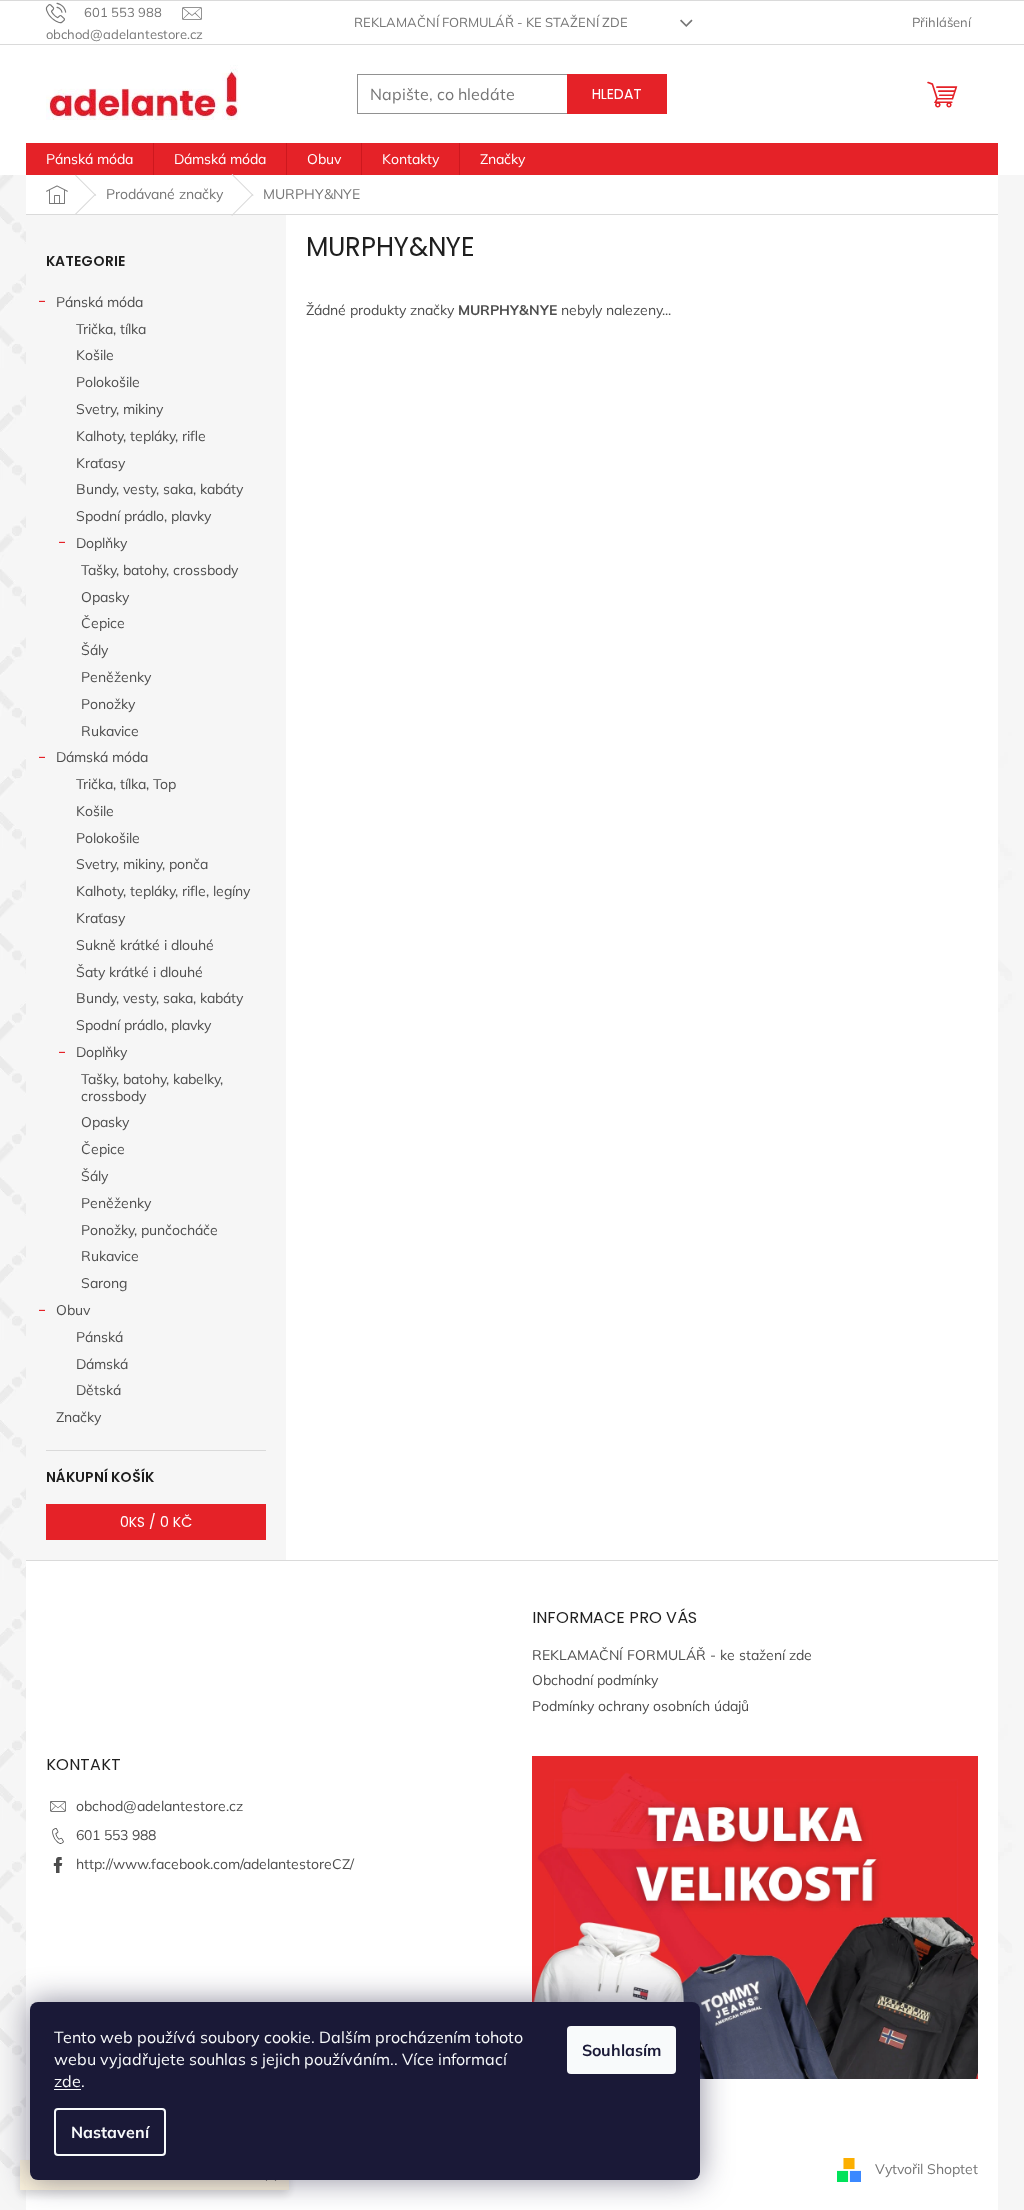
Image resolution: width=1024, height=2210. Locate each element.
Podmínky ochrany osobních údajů (640, 1706)
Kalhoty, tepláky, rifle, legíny (163, 891)
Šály (94, 650)
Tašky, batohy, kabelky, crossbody (152, 1087)
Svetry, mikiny (119, 409)
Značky (78, 1417)
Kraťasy (100, 463)
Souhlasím (621, 2050)
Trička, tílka (111, 329)
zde (67, 2081)
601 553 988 (116, 1835)
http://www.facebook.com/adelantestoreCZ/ (215, 1864)
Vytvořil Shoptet (926, 2168)
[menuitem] (89, 159)
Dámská (102, 1364)
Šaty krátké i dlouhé (139, 972)
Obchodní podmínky (595, 1680)
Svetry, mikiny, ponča (142, 864)
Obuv (73, 1310)
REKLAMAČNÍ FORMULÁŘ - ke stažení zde (491, 22)
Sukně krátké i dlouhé (145, 945)
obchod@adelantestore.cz (159, 1806)
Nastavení (110, 2132)
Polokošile (108, 382)
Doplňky (101, 543)
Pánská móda (99, 302)
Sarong (104, 1283)
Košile (95, 355)
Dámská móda (102, 757)
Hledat (617, 94)
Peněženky (116, 677)
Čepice (103, 623)
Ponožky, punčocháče (149, 1230)
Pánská (99, 1337)
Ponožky (108, 704)
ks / (156, 1522)
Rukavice (110, 731)
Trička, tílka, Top (126, 784)
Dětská (98, 1390)
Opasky (105, 597)
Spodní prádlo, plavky (143, 516)
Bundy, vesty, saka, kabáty (159, 489)
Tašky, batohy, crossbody (159, 570)
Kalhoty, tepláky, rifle (141, 436)
